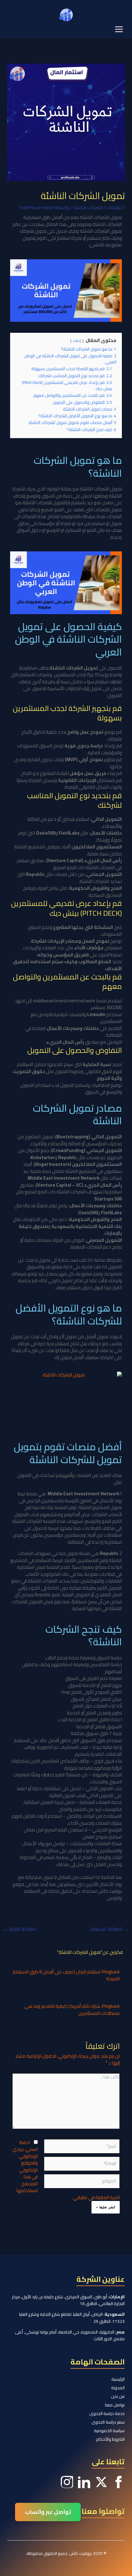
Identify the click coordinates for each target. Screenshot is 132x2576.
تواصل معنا (115, 2405)
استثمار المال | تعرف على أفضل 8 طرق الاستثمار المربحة (66, 1975)
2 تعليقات (116, 207)
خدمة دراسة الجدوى (107, 2413)
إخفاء (77, 341)
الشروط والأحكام (110, 2439)
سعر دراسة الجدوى (108, 2422)
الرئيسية (118, 2379)
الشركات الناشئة (88, 207)
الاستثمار (32, 1891)
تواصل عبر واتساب (48, 2512)
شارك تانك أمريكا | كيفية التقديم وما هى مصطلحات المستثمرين (72, 2010)
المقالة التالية (20, 1929)
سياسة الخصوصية (109, 2431)
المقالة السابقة (110, 1929)
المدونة (118, 2388)
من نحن (118, 2396)
